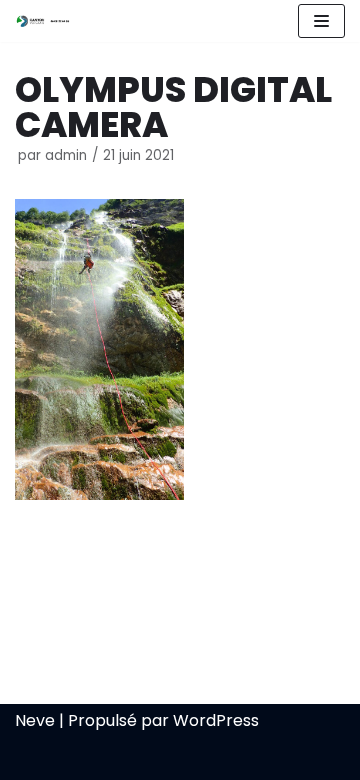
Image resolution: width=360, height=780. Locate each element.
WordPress (216, 720)
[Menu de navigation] (321, 21)
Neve (35, 720)
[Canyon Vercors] (43, 21)
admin (66, 155)
